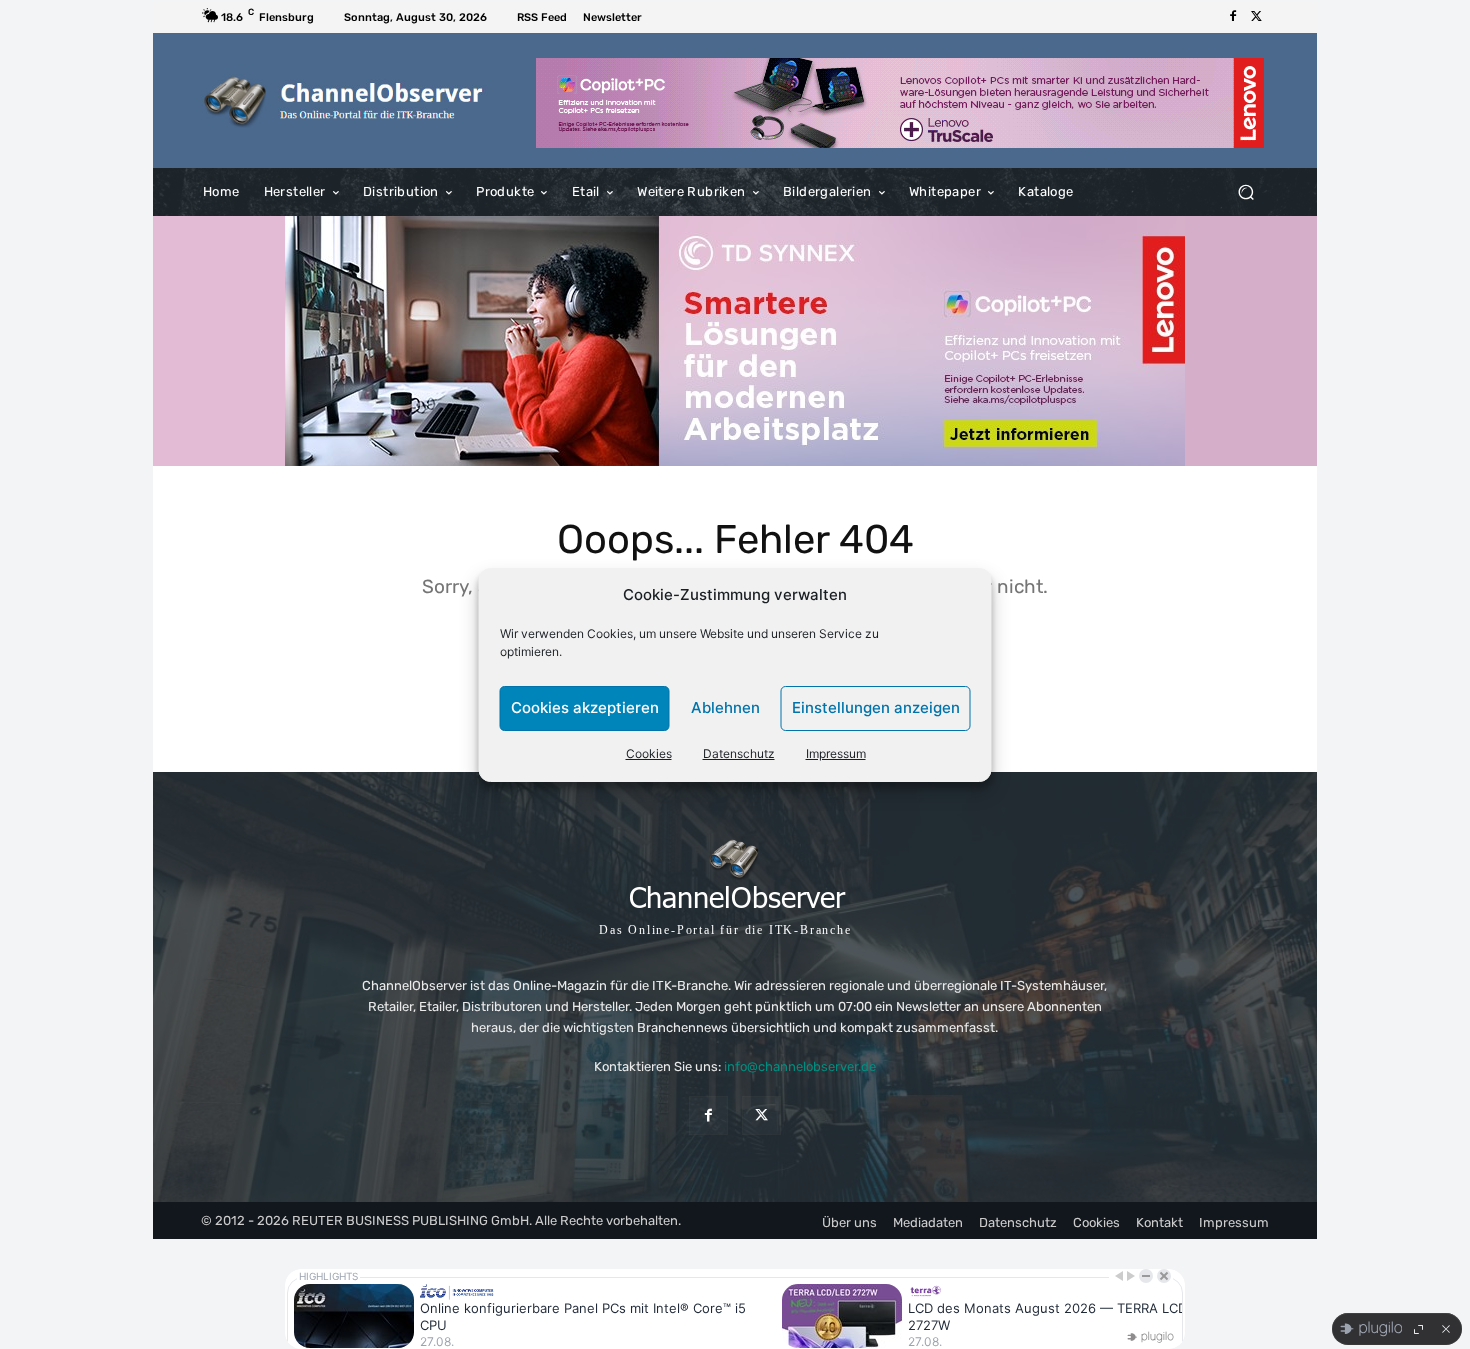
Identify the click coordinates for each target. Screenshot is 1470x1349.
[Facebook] (1233, 17)
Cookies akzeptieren (585, 707)
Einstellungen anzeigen (876, 707)
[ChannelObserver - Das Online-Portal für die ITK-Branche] (344, 101)
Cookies (649, 753)
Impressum (836, 753)
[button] (1245, 192)
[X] (1257, 17)
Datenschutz (739, 753)
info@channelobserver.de (800, 1066)
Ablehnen (725, 707)
